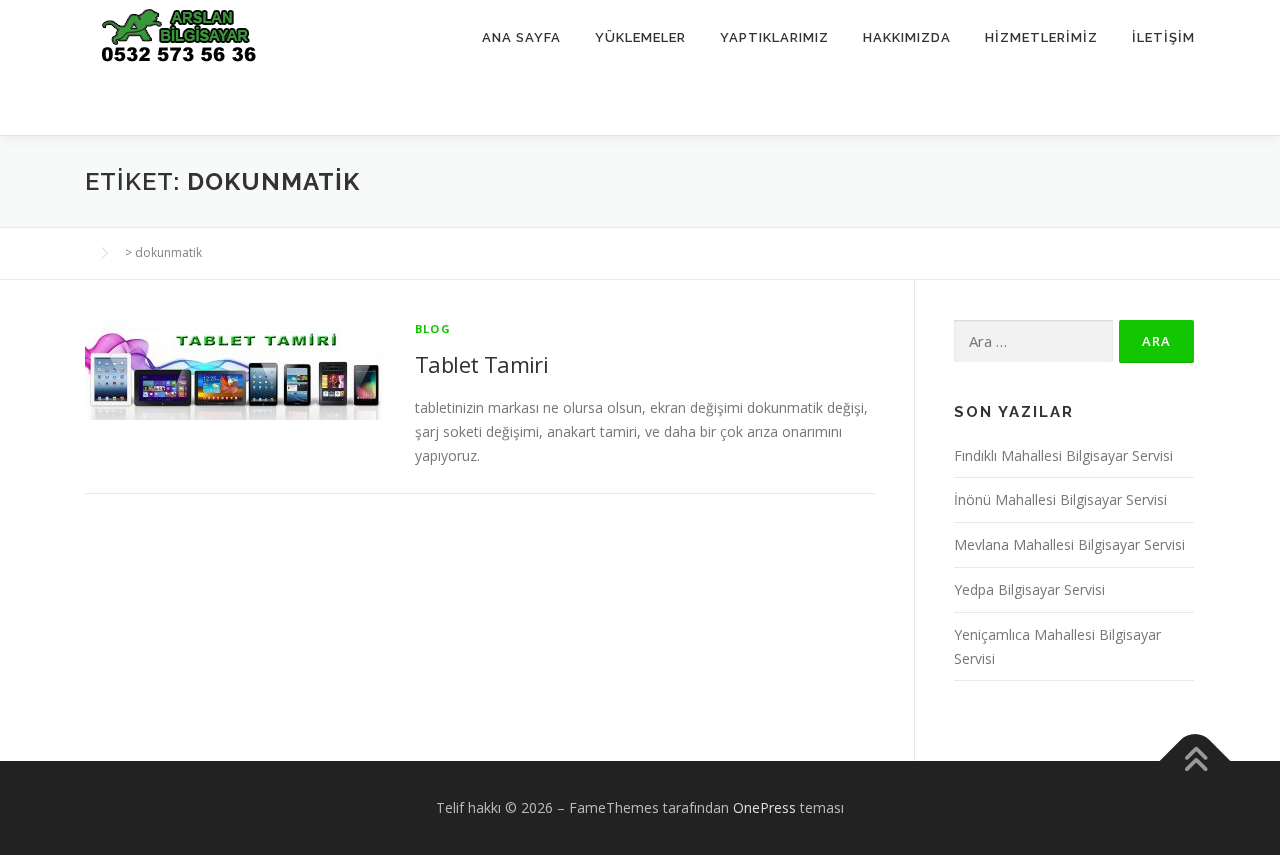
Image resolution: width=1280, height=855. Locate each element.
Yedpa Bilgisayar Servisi (1029, 589)
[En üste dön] (1195, 761)
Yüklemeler (640, 37)
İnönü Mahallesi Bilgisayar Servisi (1060, 499)
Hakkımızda (907, 37)
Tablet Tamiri (481, 364)
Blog (433, 328)
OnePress (764, 807)
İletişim (1163, 37)
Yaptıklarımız (774, 37)
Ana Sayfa (521, 37)
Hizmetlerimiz (1041, 37)
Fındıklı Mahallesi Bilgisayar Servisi (1063, 455)
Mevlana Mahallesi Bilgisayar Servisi (1069, 544)
